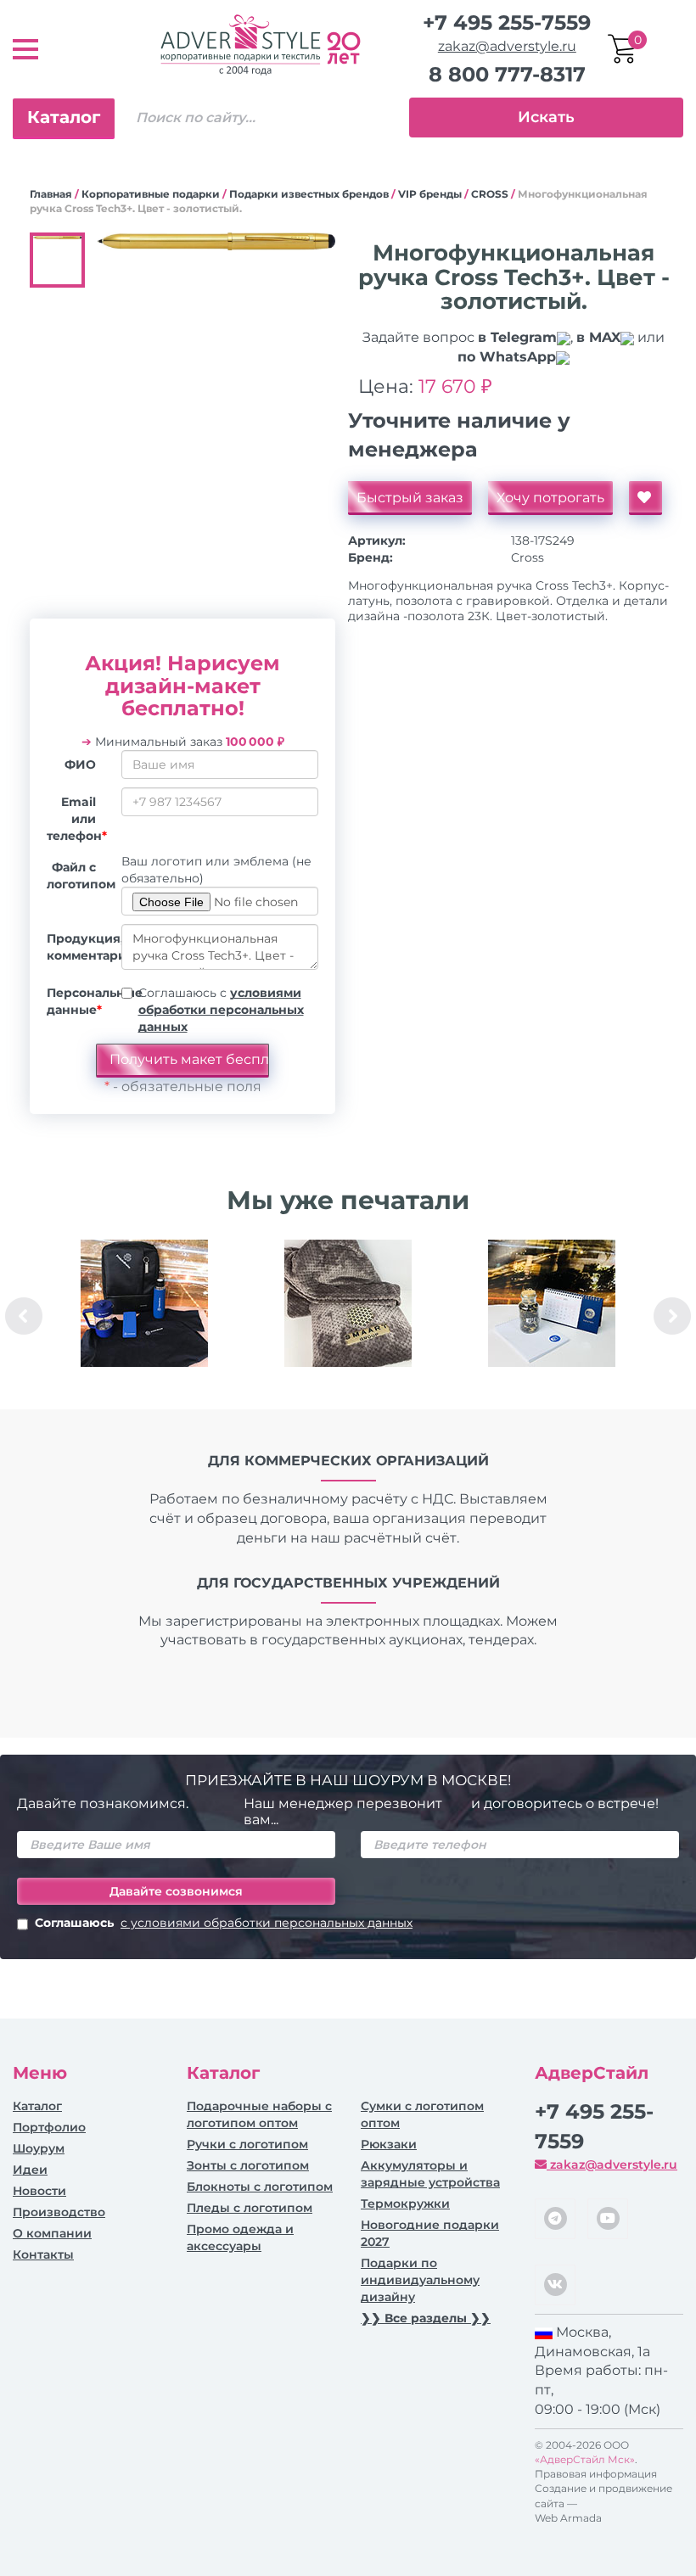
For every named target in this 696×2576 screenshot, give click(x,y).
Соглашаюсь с (221, 1010)
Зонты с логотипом (248, 2165)
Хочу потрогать (550, 498)
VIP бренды (430, 194)
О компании (52, 2233)
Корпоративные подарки (151, 194)
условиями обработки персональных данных (221, 1010)
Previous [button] (24, 1316)
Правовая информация (596, 2474)
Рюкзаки (389, 2144)
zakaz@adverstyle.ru (507, 46)
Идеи (30, 2170)
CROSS (490, 194)
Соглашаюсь (224, 1923)
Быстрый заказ (410, 498)
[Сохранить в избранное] (645, 498)
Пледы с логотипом (250, 2208)
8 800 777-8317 (507, 74)
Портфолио (49, 2127)
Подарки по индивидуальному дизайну (420, 2280)
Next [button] (672, 1316)
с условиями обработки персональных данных (267, 1923)
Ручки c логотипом (247, 2144)
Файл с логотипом (78, 876)
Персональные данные (78, 1001)
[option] (144, 1316)
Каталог (64, 117)
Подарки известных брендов (309, 194)
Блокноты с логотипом (260, 2187)
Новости (39, 2191)
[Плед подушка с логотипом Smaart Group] (348, 1303)
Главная (51, 194)
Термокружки (405, 2204)
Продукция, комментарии (78, 947)
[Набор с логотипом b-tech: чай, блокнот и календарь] (552, 1303)
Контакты (43, 2254)
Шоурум (39, 2148)
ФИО (80, 764)
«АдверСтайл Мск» (585, 2459)
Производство (59, 2212)
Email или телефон (77, 819)
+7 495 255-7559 (507, 22)
